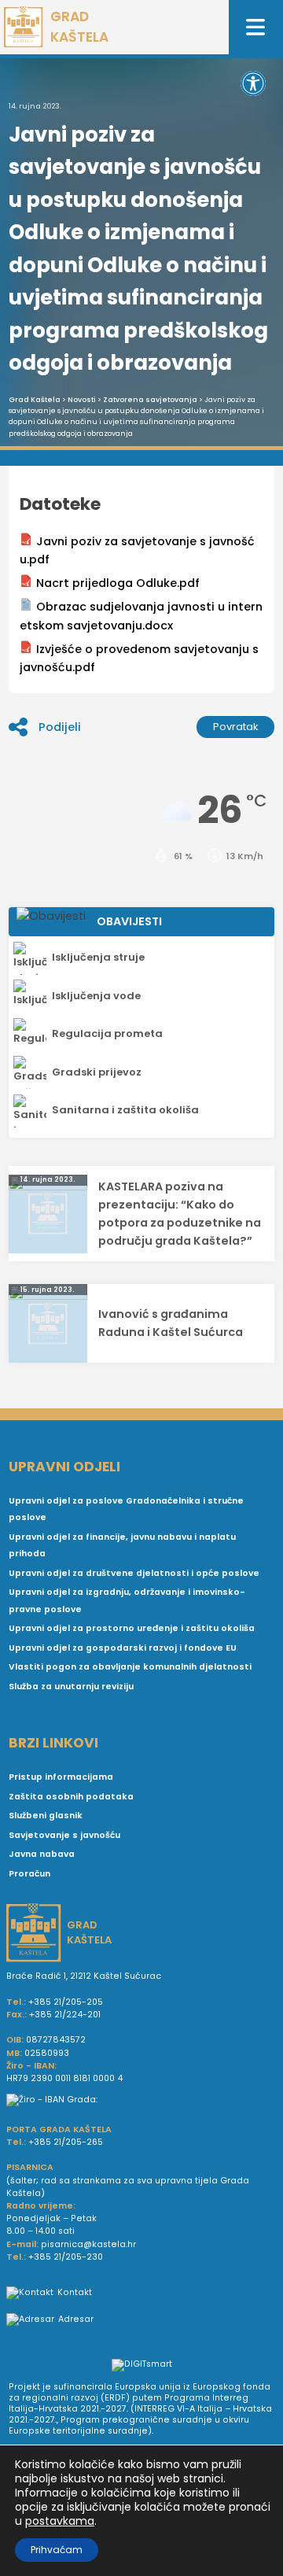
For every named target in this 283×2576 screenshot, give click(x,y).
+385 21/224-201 (65, 2015)
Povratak (236, 727)
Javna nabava (42, 1854)
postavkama (60, 2521)
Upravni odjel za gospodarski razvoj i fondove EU (123, 1648)
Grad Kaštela (35, 400)
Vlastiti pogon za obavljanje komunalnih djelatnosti (130, 1667)
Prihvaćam (57, 2550)
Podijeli (60, 727)
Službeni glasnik (46, 1816)
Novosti (82, 400)
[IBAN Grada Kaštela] (141, 2100)
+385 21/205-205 (66, 2002)
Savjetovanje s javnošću (64, 1835)
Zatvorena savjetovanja (150, 400)
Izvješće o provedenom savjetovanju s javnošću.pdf (139, 658)
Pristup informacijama (61, 1777)
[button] (253, 83)
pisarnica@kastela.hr (88, 2244)
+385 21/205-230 (66, 2257)
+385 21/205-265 (66, 2142)
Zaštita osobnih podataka (71, 1797)
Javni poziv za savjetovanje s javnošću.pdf (137, 550)
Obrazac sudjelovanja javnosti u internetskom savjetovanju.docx (141, 616)
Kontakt (75, 2292)
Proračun (29, 1874)
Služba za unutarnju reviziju (71, 1687)
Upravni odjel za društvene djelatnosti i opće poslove (134, 1573)
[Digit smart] (142, 2366)
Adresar (76, 2319)
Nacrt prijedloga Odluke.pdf (118, 583)
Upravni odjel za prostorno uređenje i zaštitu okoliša (132, 1628)
